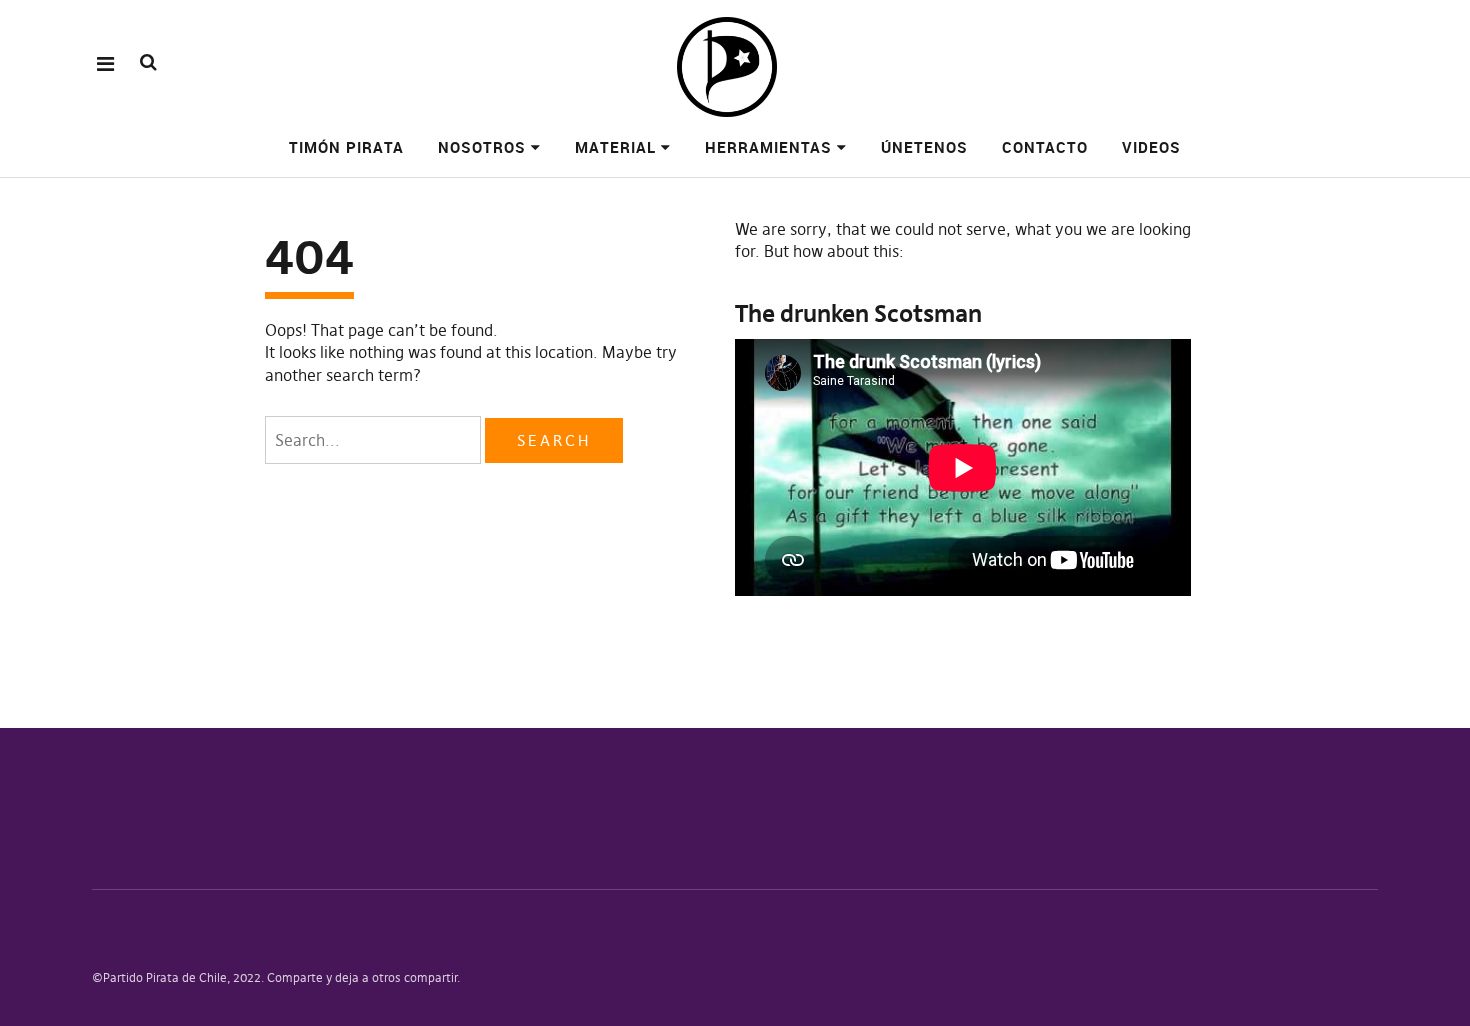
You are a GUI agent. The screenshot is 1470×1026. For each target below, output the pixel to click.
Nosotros (482, 147)
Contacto (1045, 147)
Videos (1151, 147)
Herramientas (768, 147)
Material (615, 147)
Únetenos (924, 147)
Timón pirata (346, 147)
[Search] (148, 62)
